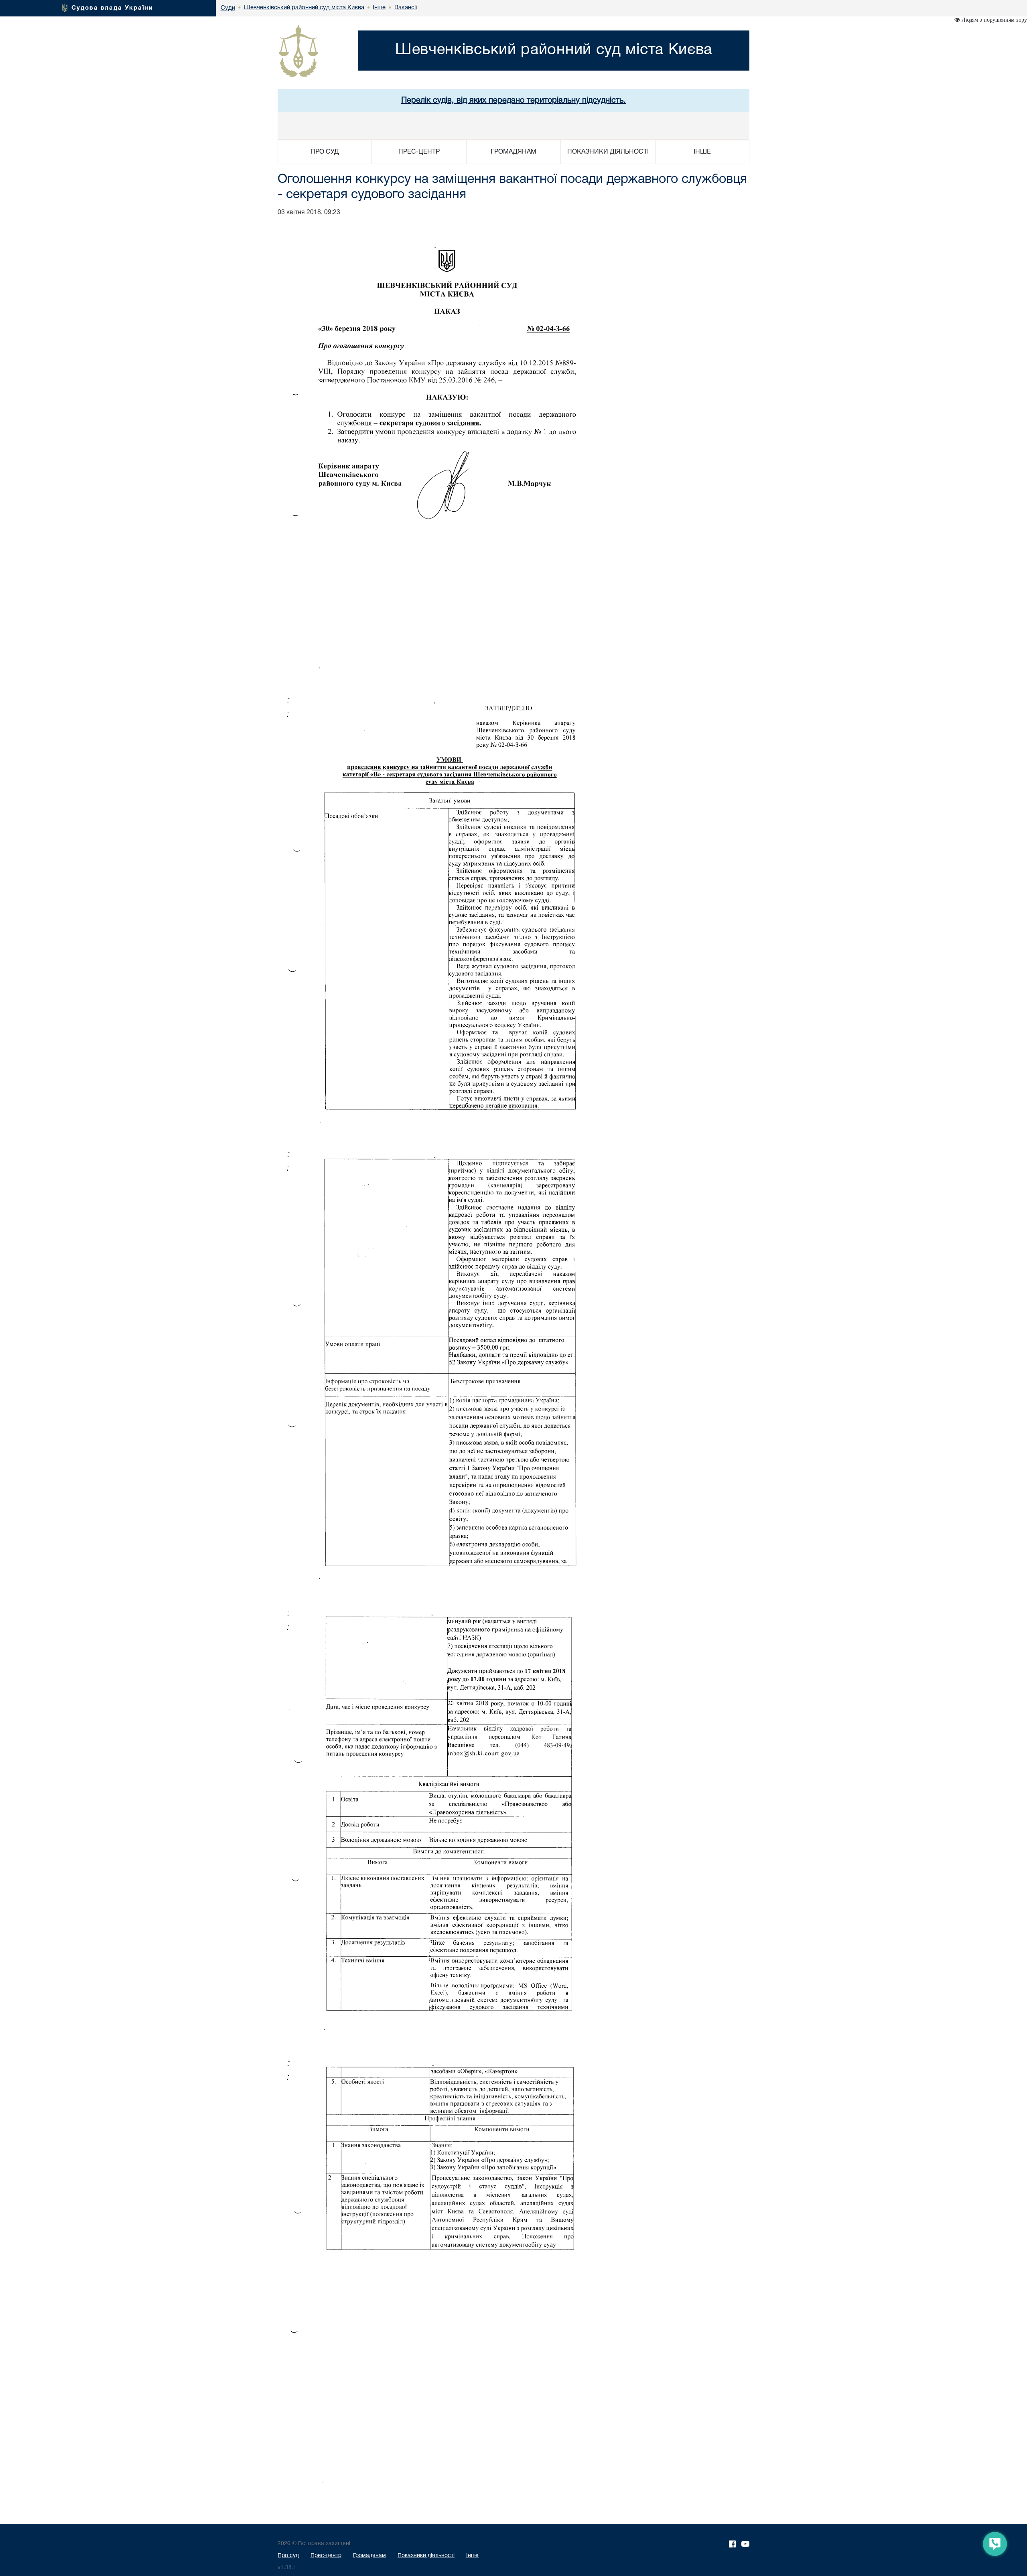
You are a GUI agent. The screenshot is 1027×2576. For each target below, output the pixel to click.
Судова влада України (112, 8)
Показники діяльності (426, 2556)
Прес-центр (326, 2556)
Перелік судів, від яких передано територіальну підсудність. (513, 101)
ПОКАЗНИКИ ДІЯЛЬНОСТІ (608, 152)
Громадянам (369, 2556)
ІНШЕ (702, 152)
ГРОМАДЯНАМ (513, 152)
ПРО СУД (325, 152)
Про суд (288, 2556)
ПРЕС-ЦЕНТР (419, 152)
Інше (472, 2556)
